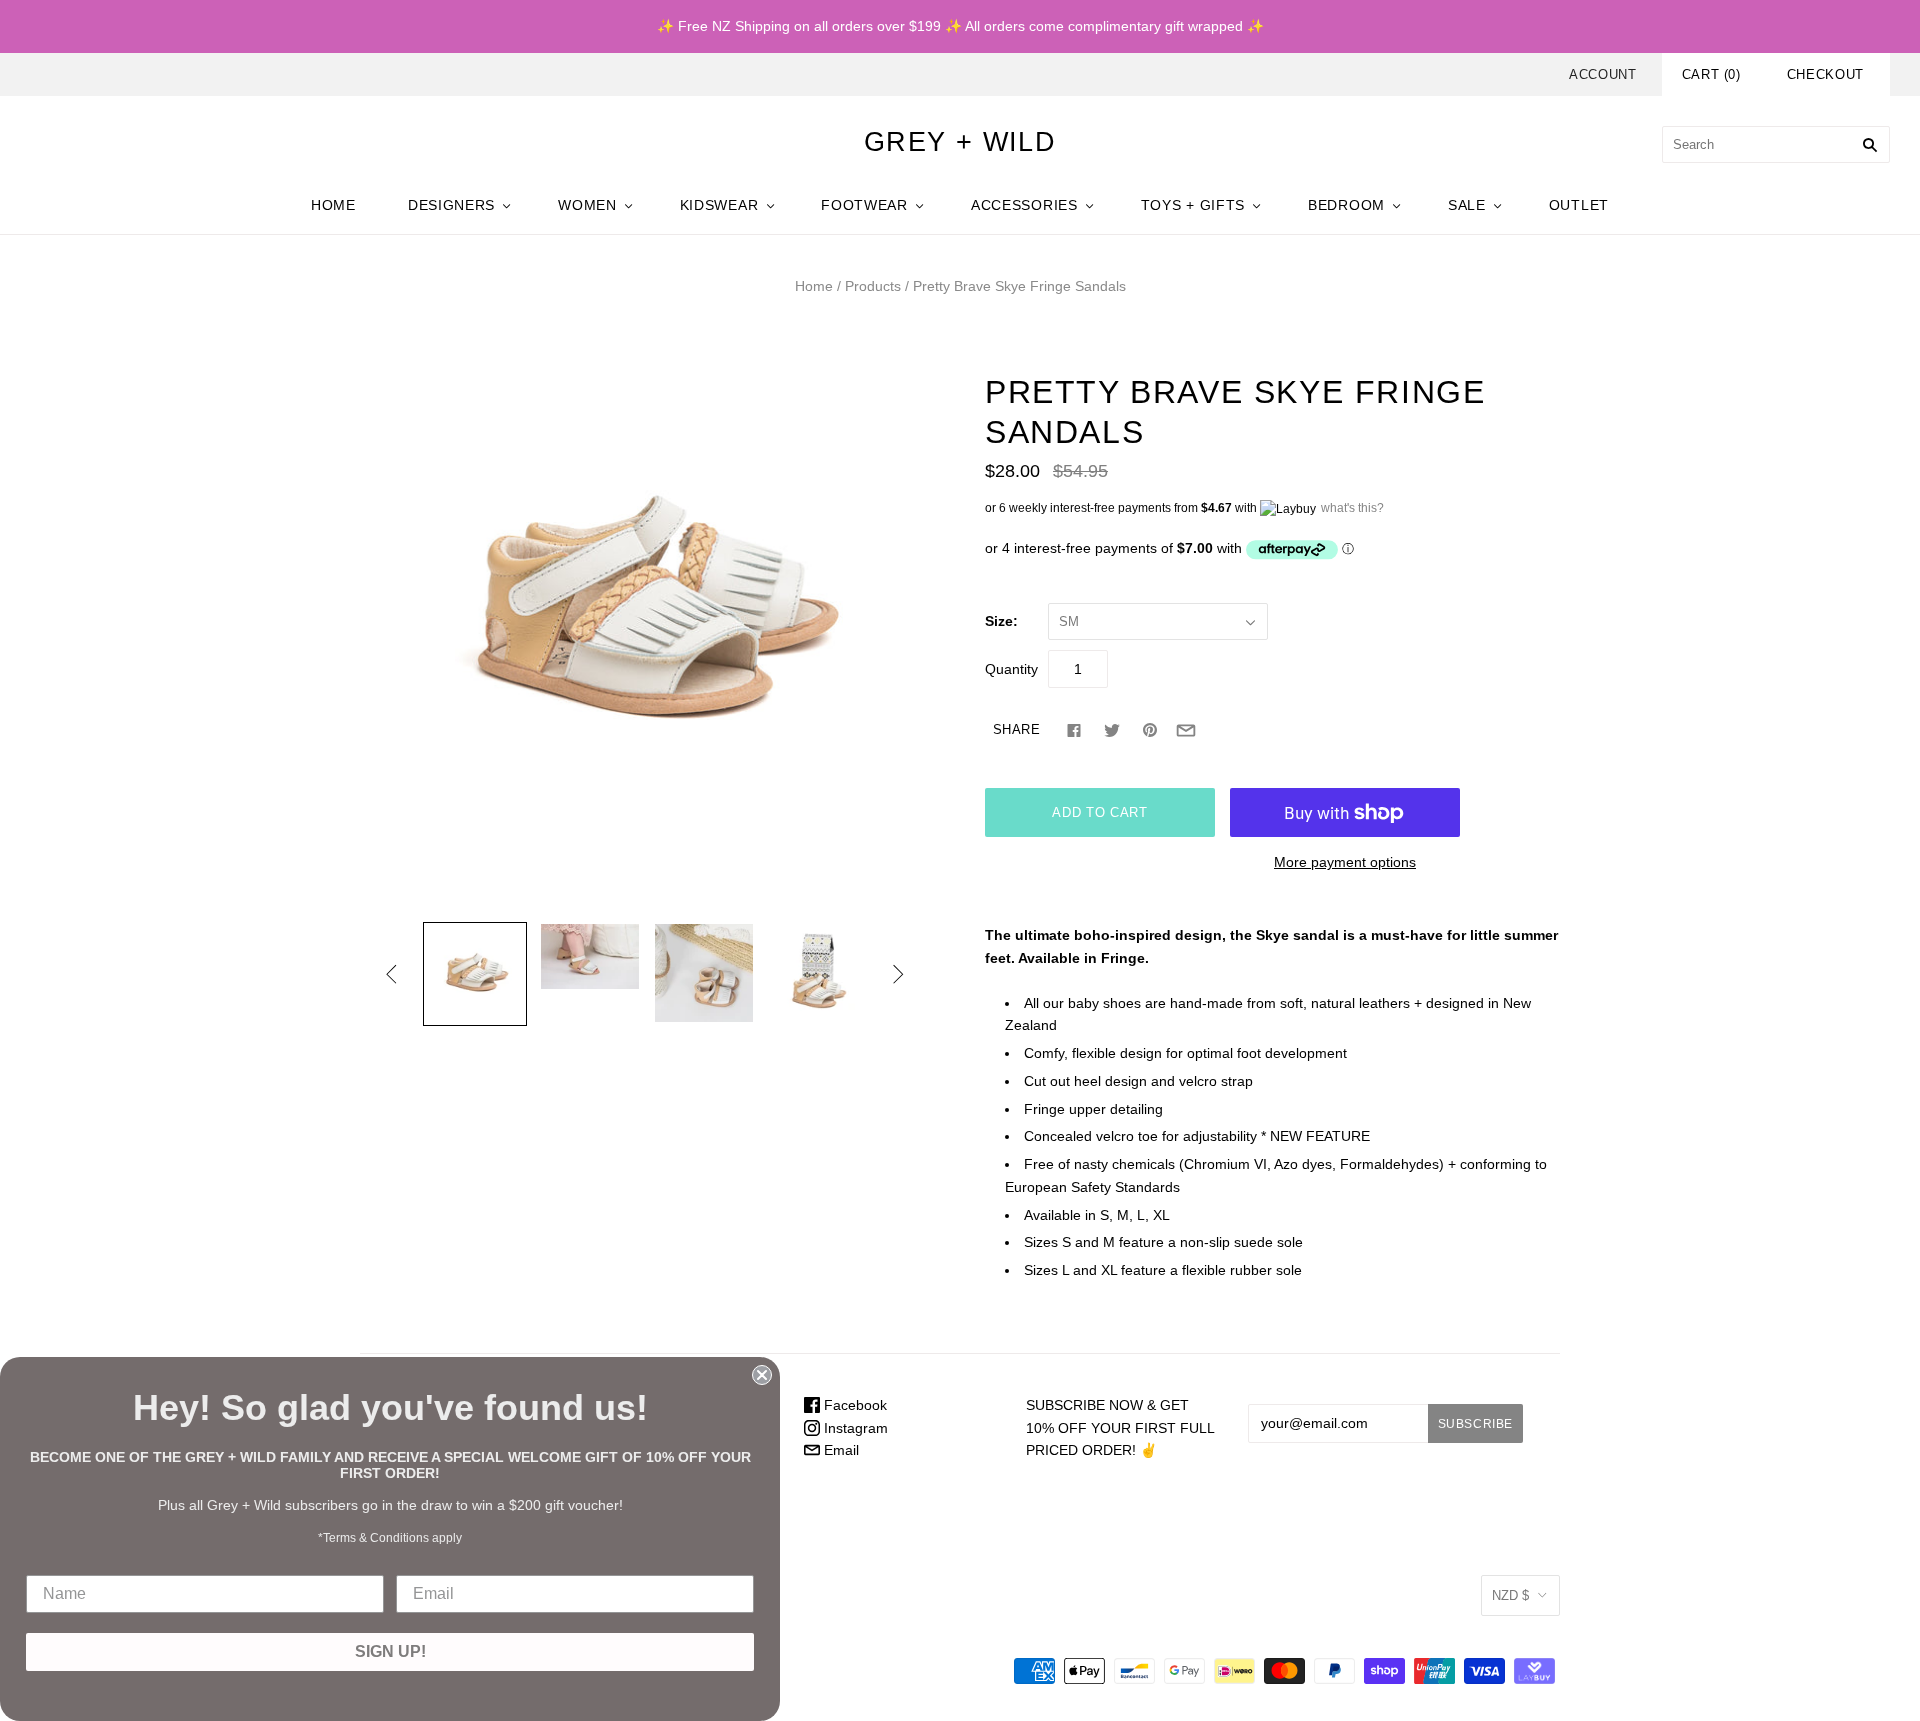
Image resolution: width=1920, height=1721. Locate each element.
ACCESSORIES (1024, 205)
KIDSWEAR (719, 205)
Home (814, 286)
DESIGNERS (451, 205)
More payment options (1345, 862)
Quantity (1011, 669)
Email (839, 1450)
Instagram (854, 1428)
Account (1603, 74)
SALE (1467, 205)
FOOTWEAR (864, 205)
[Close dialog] (762, 1375)
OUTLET (1579, 205)
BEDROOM (1346, 205)
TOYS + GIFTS (1193, 205)
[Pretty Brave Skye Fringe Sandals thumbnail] (475, 974)
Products (873, 286)
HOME (333, 205)
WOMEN (587, 205)
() (1711, 74)
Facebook (853, 1405)
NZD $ (1510, 1595)
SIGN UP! (390, 1651)
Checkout (1825, 74)
